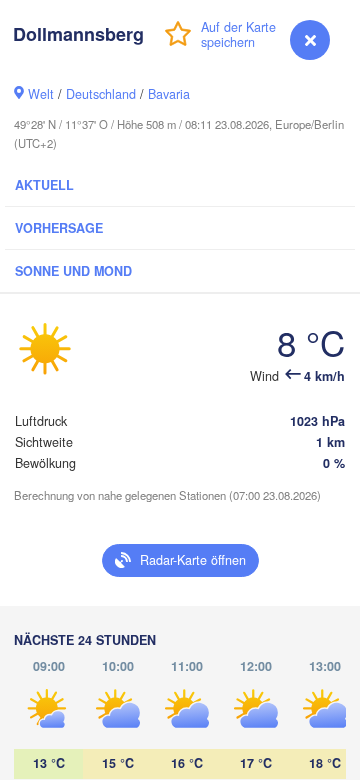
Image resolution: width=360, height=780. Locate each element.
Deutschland (101, 94)
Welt (41, 94)
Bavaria (169, 94)
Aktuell (44, 185)
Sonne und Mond (73, 271)
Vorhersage (59, 228)
